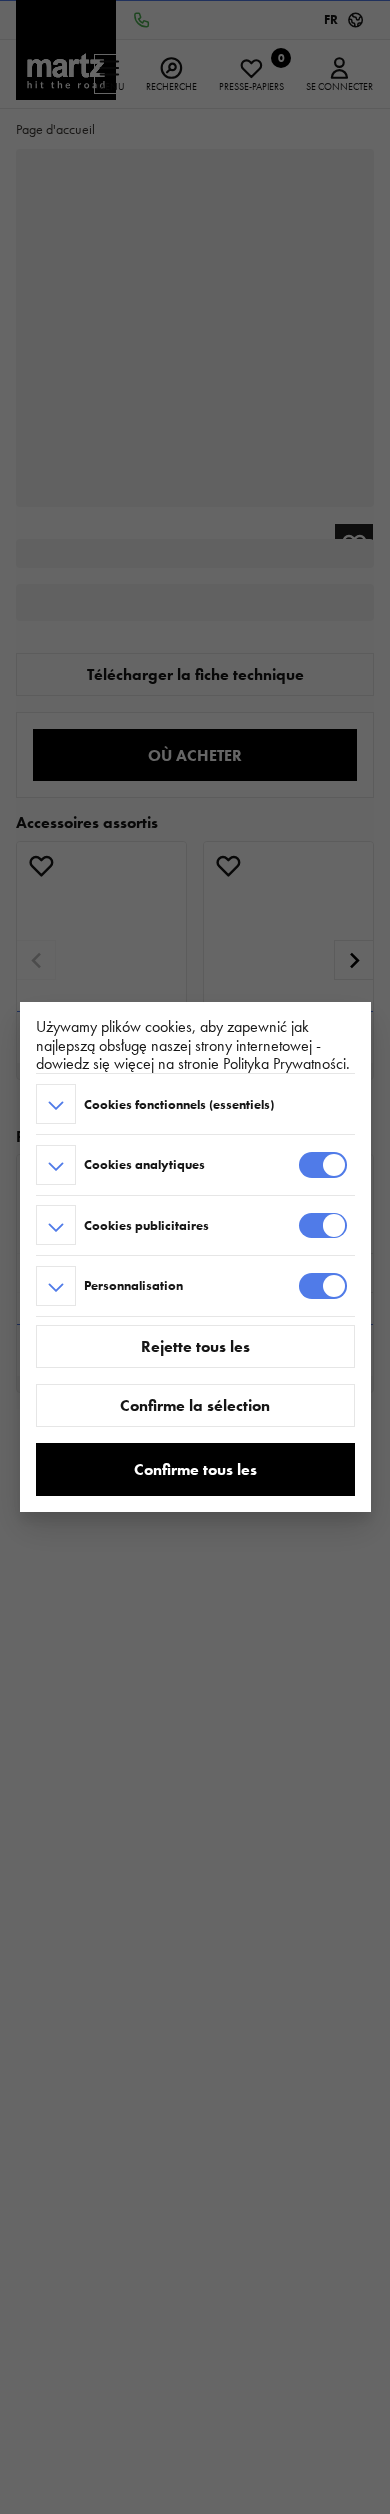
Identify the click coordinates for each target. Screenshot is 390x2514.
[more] (56, 1104)
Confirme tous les (195, 1469)
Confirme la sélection (195, 1405)
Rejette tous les (195, 1346)
